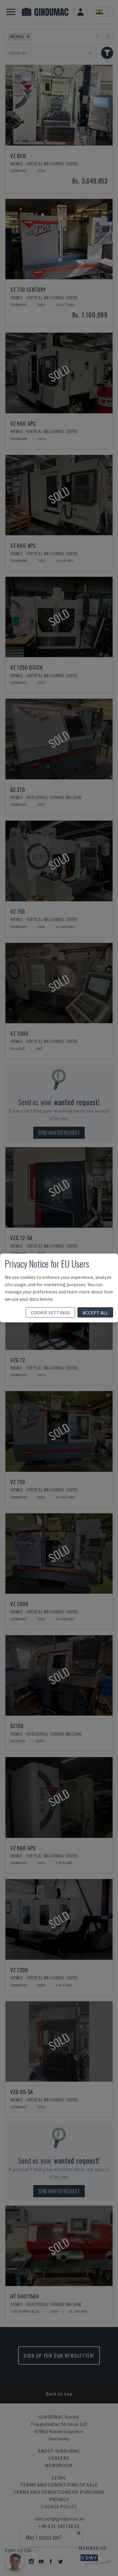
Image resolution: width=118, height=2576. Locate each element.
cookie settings (50, 1313)
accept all (95, 1313)
